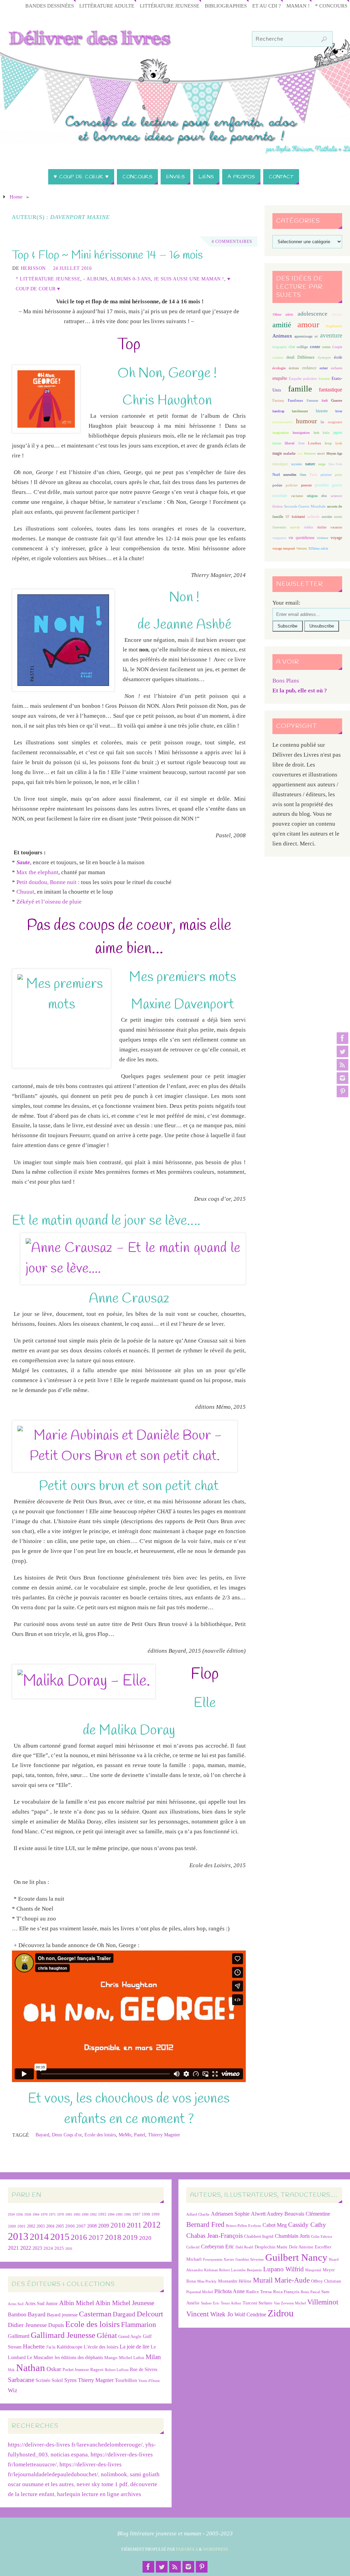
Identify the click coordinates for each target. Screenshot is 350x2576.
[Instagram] (342, 1078)
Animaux (282, 336)
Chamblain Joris (292, 2236)
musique (280, 464)
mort (321, 453)
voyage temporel (284, 548)
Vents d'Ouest (149, 2381)
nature (310, 464)
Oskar (54, 2369)
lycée (339, 443)
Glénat (107, 2336)
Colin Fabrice (322, 2237)
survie (295, 527)
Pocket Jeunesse (76, 2370)
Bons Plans (286, 681)
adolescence (313, 314)
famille (300, 389)
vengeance (279, 538)
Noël (276, 474)
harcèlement (300, 411)
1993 (102, 2214)
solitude (313, 516)
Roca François (286, 2292)
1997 (136, 2214)
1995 (119, 2214)
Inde (316, 433)
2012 (152, 2224)
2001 (22, 2226)
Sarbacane (21, 2380)
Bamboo (17, 2315)
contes (326, 347)
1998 (146, 2214)
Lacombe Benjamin (246, 2270)
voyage (336, 538)
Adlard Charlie (198, 2214)
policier (292, 485)
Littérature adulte (107, 6)
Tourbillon (126, 2380)
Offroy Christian (326, 2281)
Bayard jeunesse (62, 2315)
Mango (111, 2358)
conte (315, 347)
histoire (322, 411)
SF (287, 517)
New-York (335, 464)
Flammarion (139, 2324)
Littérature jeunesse (170, 6)
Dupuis (56, 2325)
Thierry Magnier (164, 2135)
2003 (41, 2226)
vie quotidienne (301, 538)
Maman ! (298, 6)
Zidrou (281, 2313)
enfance (309, 368)
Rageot (97, 2370)
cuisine (278, 357)
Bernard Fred (205, 2224)
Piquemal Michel (200, 2292)
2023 (37, 2248)
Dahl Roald (244, 2247)
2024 (48, 2248)
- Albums (95, 279)
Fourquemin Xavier (219, 2260)
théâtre (309, 527)
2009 (104, 2226)
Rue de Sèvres (144, 2370)
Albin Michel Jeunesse (125, 2303)
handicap (278, 411)
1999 (156, 2214)
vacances (336, 527)
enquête (280, 378)
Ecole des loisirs (100, 2135)
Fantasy (278, 400)
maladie (290, 453)
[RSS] (342, 1065)
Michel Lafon (132, 2358)
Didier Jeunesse (27, 2325)
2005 (60, 2226)
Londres (314, 443)
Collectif (193, 2247)
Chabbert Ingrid (259, 2236)
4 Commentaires (232, 242)
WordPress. (216, 2549)
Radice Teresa (259, 2292)
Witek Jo (222, 2314)
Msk (11, 2370)
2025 (59, 2248)
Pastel (140, 2135)
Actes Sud (16, 2304)
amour (308, 324)
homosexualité (282, 422)
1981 (69, 2214)
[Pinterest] (342, 1091)
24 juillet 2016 (72, 268)
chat (292, 347)
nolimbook (114, 2474)
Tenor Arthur (231, 2303)
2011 (134, 2225)
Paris (313, 474)
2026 (69, 2249)
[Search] (324, 39)
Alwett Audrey (267, 2214)
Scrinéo (43, 2380)
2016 (79, 2237)
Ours (303, 475)
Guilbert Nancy (296, 2257)
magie (277, 453)
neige (322, 464)
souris (338, 517)
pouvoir (306, 485)
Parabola (187, 2549)
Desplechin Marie (271, 2247)
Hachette (34, 2346)
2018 (113, 2237)
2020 (145, 2238)
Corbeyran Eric (218, 2247)
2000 (12, 2226)
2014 (39, 2237)
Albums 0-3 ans (130, 279)
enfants (336, 368)
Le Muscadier (40, 2358)
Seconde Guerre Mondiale (305, 506)
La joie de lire (134, 2347)
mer (300, 453)
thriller (322, 527)
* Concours (331, 6)
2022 (26, 2248)
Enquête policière (303, 379)
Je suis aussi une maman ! (189, 279)
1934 (11, 2214)
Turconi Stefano (258, 2303)
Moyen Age (334, 453)
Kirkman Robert (217, 2270)
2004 (50, 2226)
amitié (282, 325)
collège (302, 347)
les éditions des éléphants (79, 2358)
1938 (28, 2214)
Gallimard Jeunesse (63, 2335)
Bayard (42, 2135)
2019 (130, 2237)
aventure (331, 335)
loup (328, 443)
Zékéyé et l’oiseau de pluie (49, 902)
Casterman (95, 2314)
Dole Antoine (301, 2247)
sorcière (327, 517)
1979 (60, 2214)
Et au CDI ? (267, 6)
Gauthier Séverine (250, 2260)
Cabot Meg (275, 2225)
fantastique (331, 390)
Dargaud (124, 2314)
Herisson (33, 268)
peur (339, 474)
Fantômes (295, 400)
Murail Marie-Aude (281, 2280)
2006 (70, 2226)
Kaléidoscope (70, 2347)
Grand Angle (130, 2337)
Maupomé (313, 2270)
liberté (290, 443)
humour (306, 421)
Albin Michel (77, 2303)
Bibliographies (226, 6)
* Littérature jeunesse (48, 279)
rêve (324, 496)
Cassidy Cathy (307, 2225)
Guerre (337, 400)
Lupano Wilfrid (284, 2269)
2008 (92, 2226)
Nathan (31, 2368)
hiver (339, 411)
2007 (81, 2226)
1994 (111, 2214)
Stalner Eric (210, 2303)
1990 (85, 2214)
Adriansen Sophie (230, 2214)
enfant (324, 368)
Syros (70, 2380)
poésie (277, 485)
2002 (31, 2226)
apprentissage (303, 336)
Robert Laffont (117, 2370)
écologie (279, 368)
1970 (44, 2214)
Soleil (57, 2380)
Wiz (13, 2390)
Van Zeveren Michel (290, 2303)
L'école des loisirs (101, 2347)
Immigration (301, 433)
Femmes (312, 401)
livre (301, 443)
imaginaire (335, 422)
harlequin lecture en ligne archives (99, 2494)
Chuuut (25, 892)
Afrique (337, 314)
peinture (326, 475)
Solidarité (298, 517)
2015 (60, 2237)
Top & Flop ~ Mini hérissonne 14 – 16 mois (107, 256)
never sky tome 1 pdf (102, 2484)
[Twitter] (342, 1051)
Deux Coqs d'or (67, 2135)
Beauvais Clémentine (307, 2214)
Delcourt (150, 2314)
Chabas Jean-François (214, 2236)
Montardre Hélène (235, 2281)
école (338, 357)
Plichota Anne (230, 2291)
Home (16, 197)
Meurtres (310, 453)
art (316, 336)
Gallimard (19, 2336)
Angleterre (334, 326)
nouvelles (290, 475)
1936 (19, 2214)
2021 (13, 2248)
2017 (96, 2237)
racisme (297, 496)
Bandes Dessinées (50, 6)
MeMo (125, 2135)
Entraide (324, 379)
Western (302, 548)
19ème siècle (283, 314)
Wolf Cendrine (250, 2315)
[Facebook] (342, 1038)
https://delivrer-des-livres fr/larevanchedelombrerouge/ (75, 2445)
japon (338, 432)
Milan (153, 2357)
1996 (127, 2214)
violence (322, 538)
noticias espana (69, 2455)
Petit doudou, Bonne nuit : (48, 882)
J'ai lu (51, 2347)
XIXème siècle (318, 548)
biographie (280, 347)
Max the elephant (37, 872)
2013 (18, 2236)
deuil (290, 357)
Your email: (286, 603)
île (322, 422)
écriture (294, 368)
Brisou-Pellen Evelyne (244, 2226)
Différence (306, 357)
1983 (77, 2214)
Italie (326, 433)
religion (312, 496)
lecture (277, 443)
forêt (325, 401)
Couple (337, 347)
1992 (93, 2214)
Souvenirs (279, 527)
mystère (297, 464)
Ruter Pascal (310, 2292)
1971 (52, 2214)
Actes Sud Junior (41, 2303)
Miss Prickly (207, 2281)
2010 (118, 2225)
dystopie (324, 357)
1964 (36, 2214)
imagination (281, 433)
